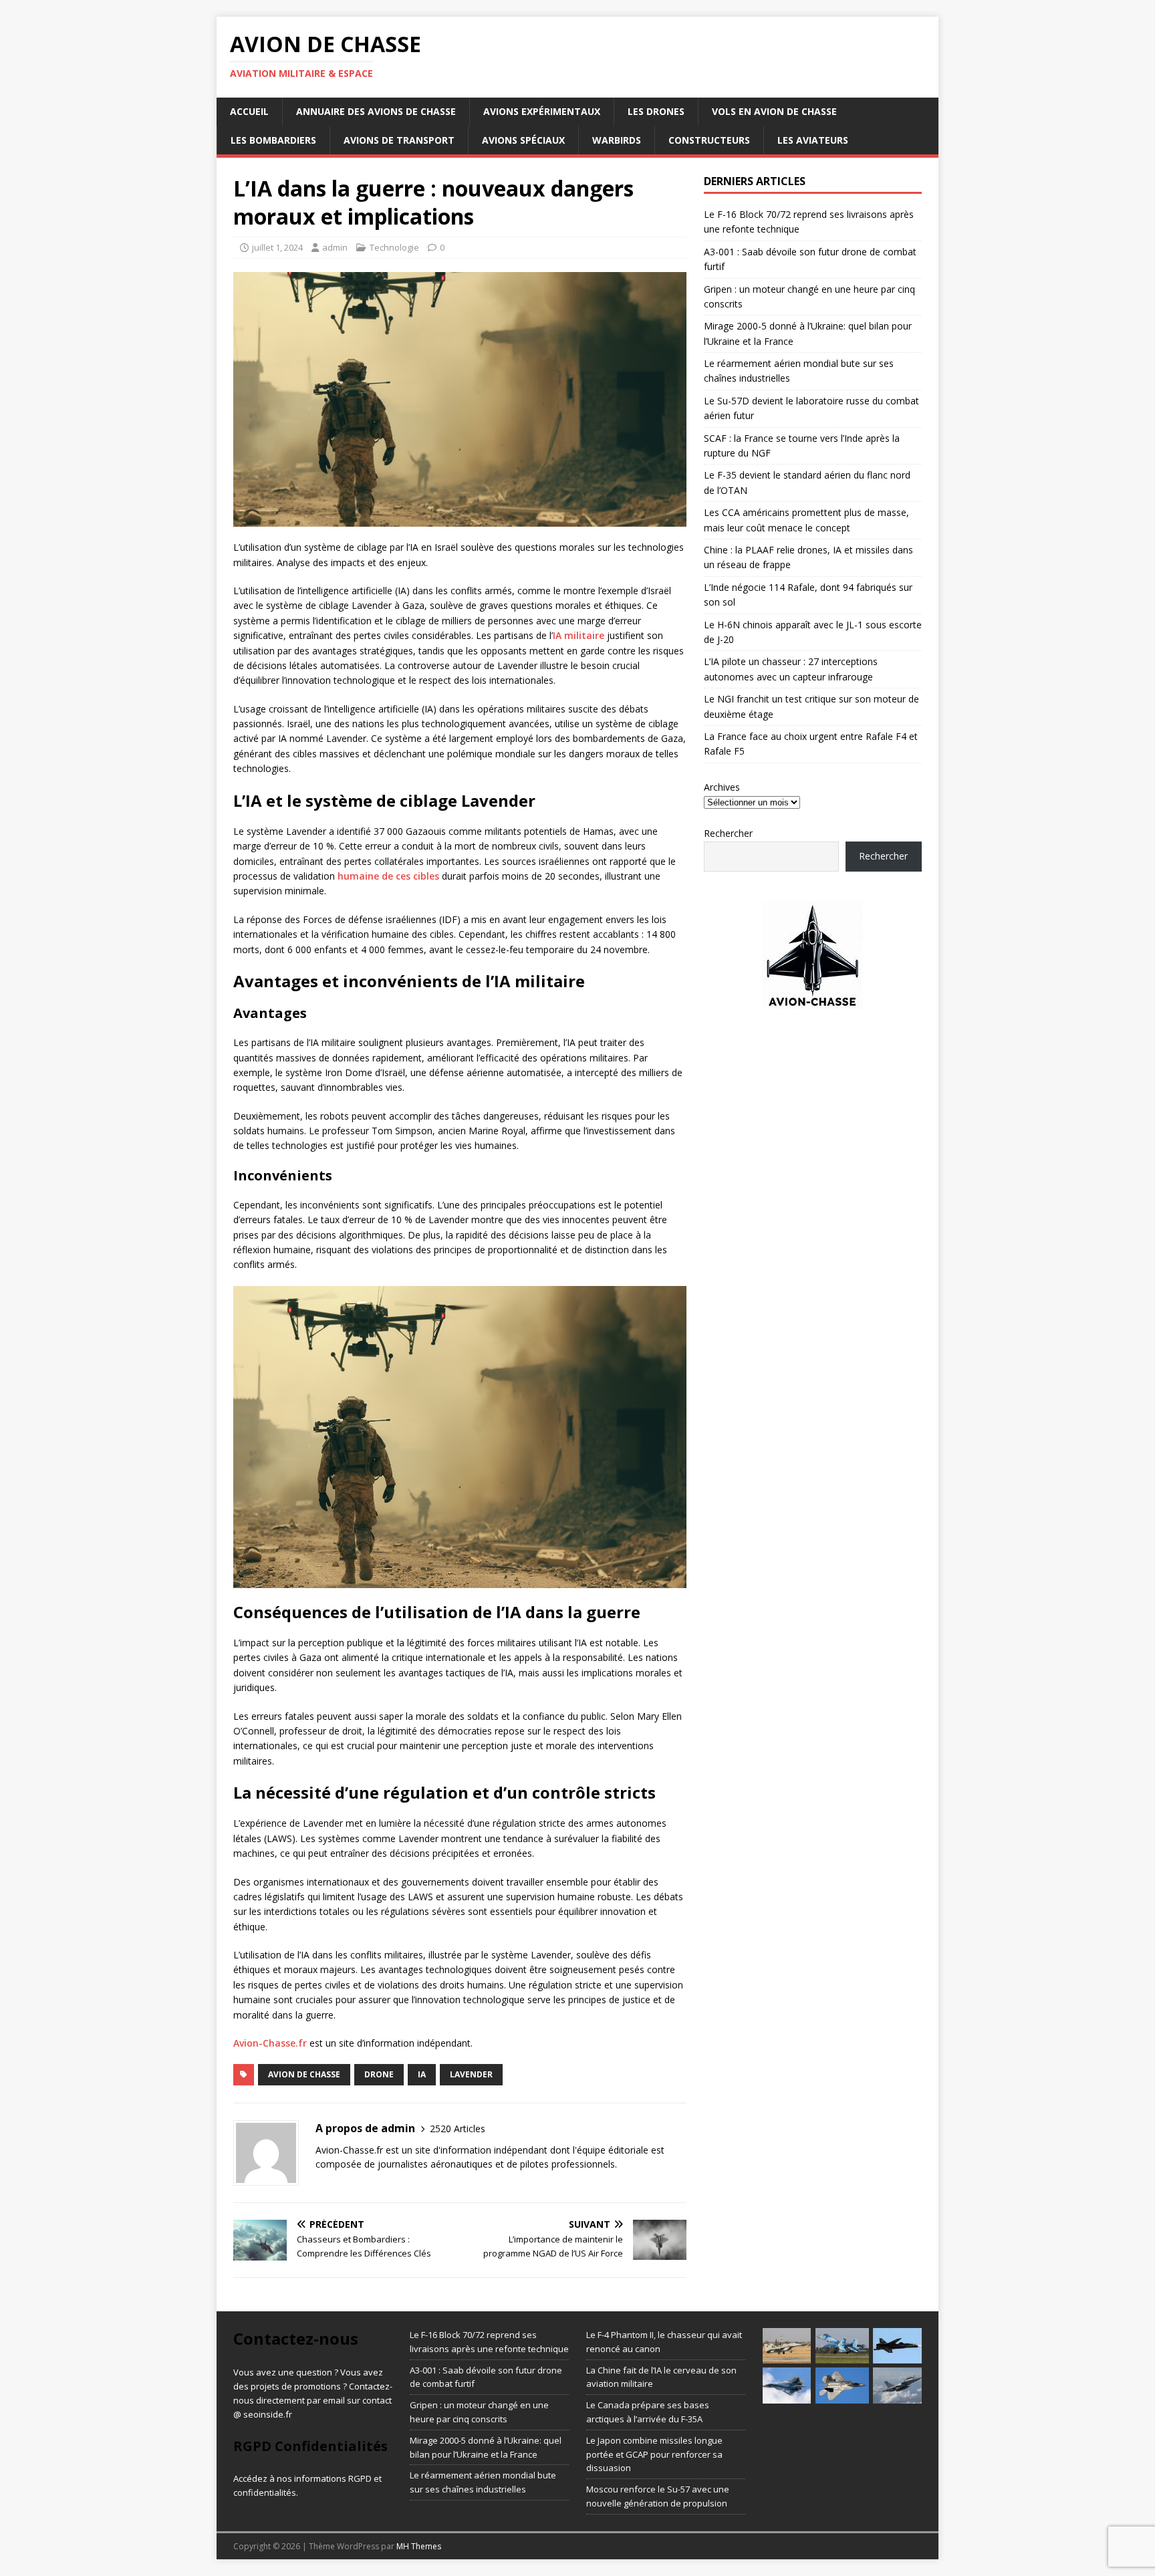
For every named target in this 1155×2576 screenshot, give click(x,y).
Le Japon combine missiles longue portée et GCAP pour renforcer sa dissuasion (654, 2454)
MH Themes (419, 2546)
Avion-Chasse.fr (270, 2043)
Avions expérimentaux (542, 111)
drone (379, 2074)
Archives (722, 787)
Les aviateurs (813, 140)
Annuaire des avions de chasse (376, 111)
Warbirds (617, 140)
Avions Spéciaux (523, 140)
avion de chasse (304, 2074)
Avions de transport (399, 140)
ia (422, 2074)
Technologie (394, 247)
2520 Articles (458, 2129)
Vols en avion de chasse (774, 111)
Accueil (249, 111)
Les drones (656, 111)
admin (335, 247)
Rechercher (728, 833)
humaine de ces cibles (388, 876)
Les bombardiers (273, 140)
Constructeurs (709, 140)
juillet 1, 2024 (277, 247)
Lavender (471, 2074)
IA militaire (579, 635)
